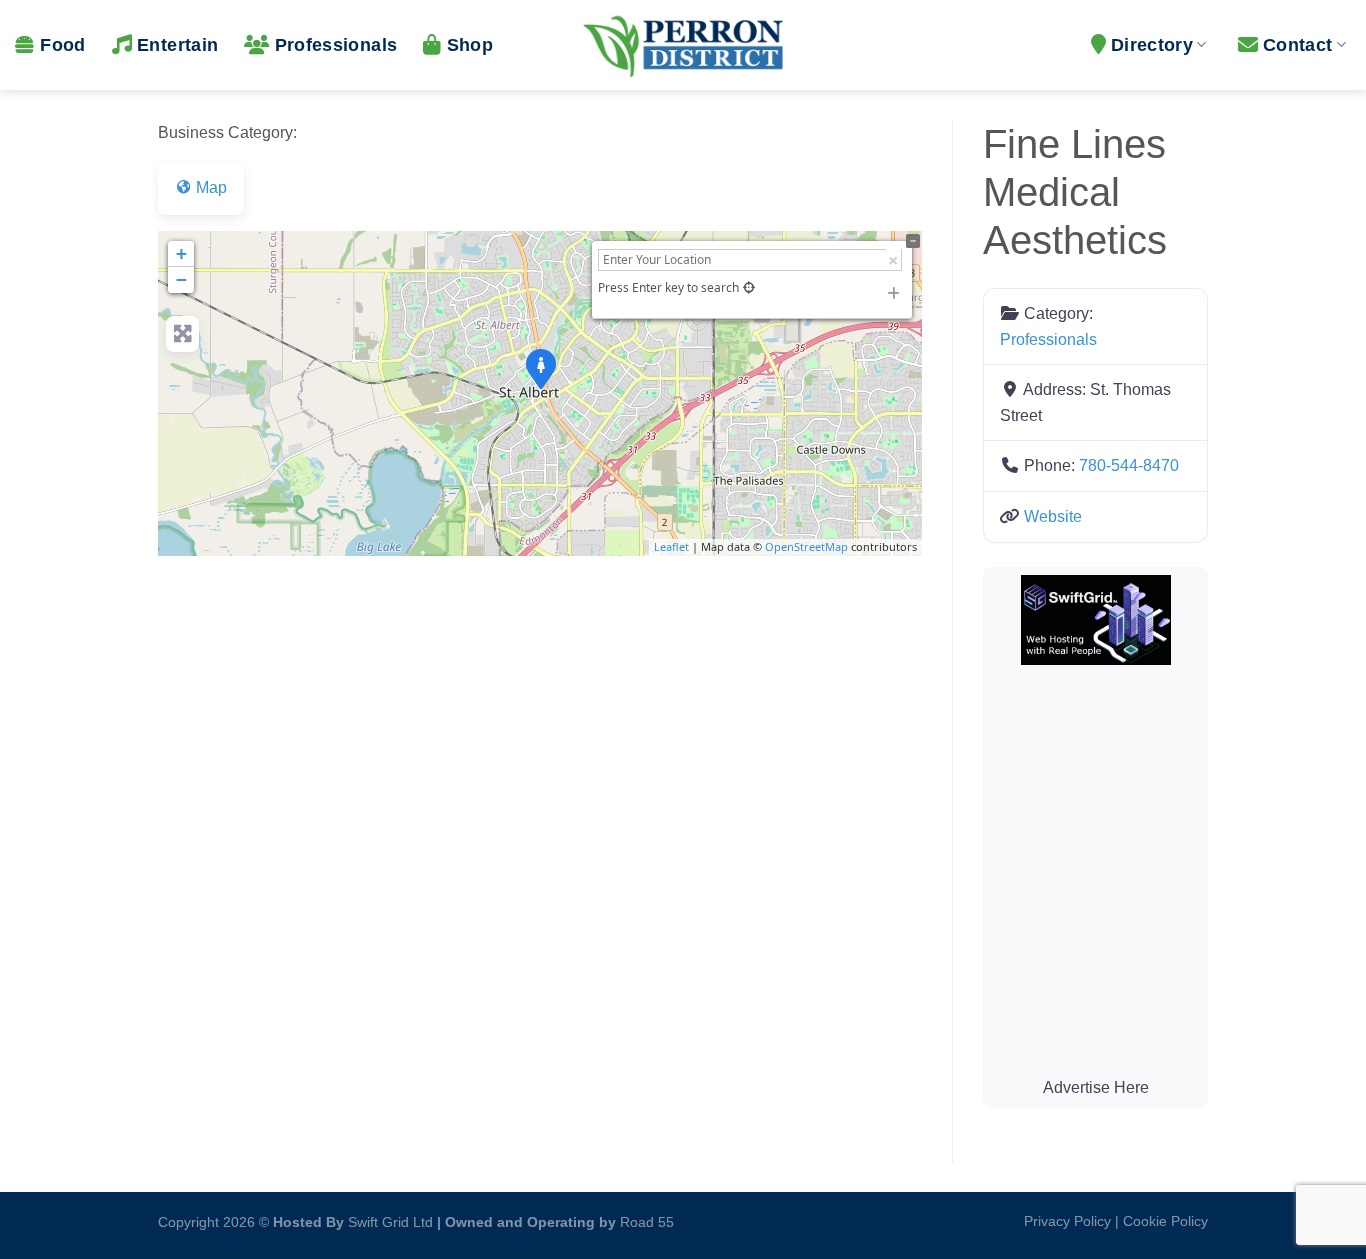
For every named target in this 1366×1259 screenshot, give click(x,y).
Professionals (336, 45)
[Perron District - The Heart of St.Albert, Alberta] (683, 45)
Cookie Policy (1165, 1221)
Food (62, 45)
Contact (1297, 45)
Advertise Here (1096, 1087)
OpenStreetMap (806, 546)
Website (1053, 516)
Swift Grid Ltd (388, 1222)
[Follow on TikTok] (727, 1217)
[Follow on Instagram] (694, 1217)
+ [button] (181, 253)
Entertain (177, 45)
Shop (470, 45)
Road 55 (647, 1222)
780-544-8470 (1129, 465)
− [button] (181, 279)
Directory (1152, 45)
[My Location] (749, 287)
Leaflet (671, 546)
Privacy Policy (1067, 1221)
